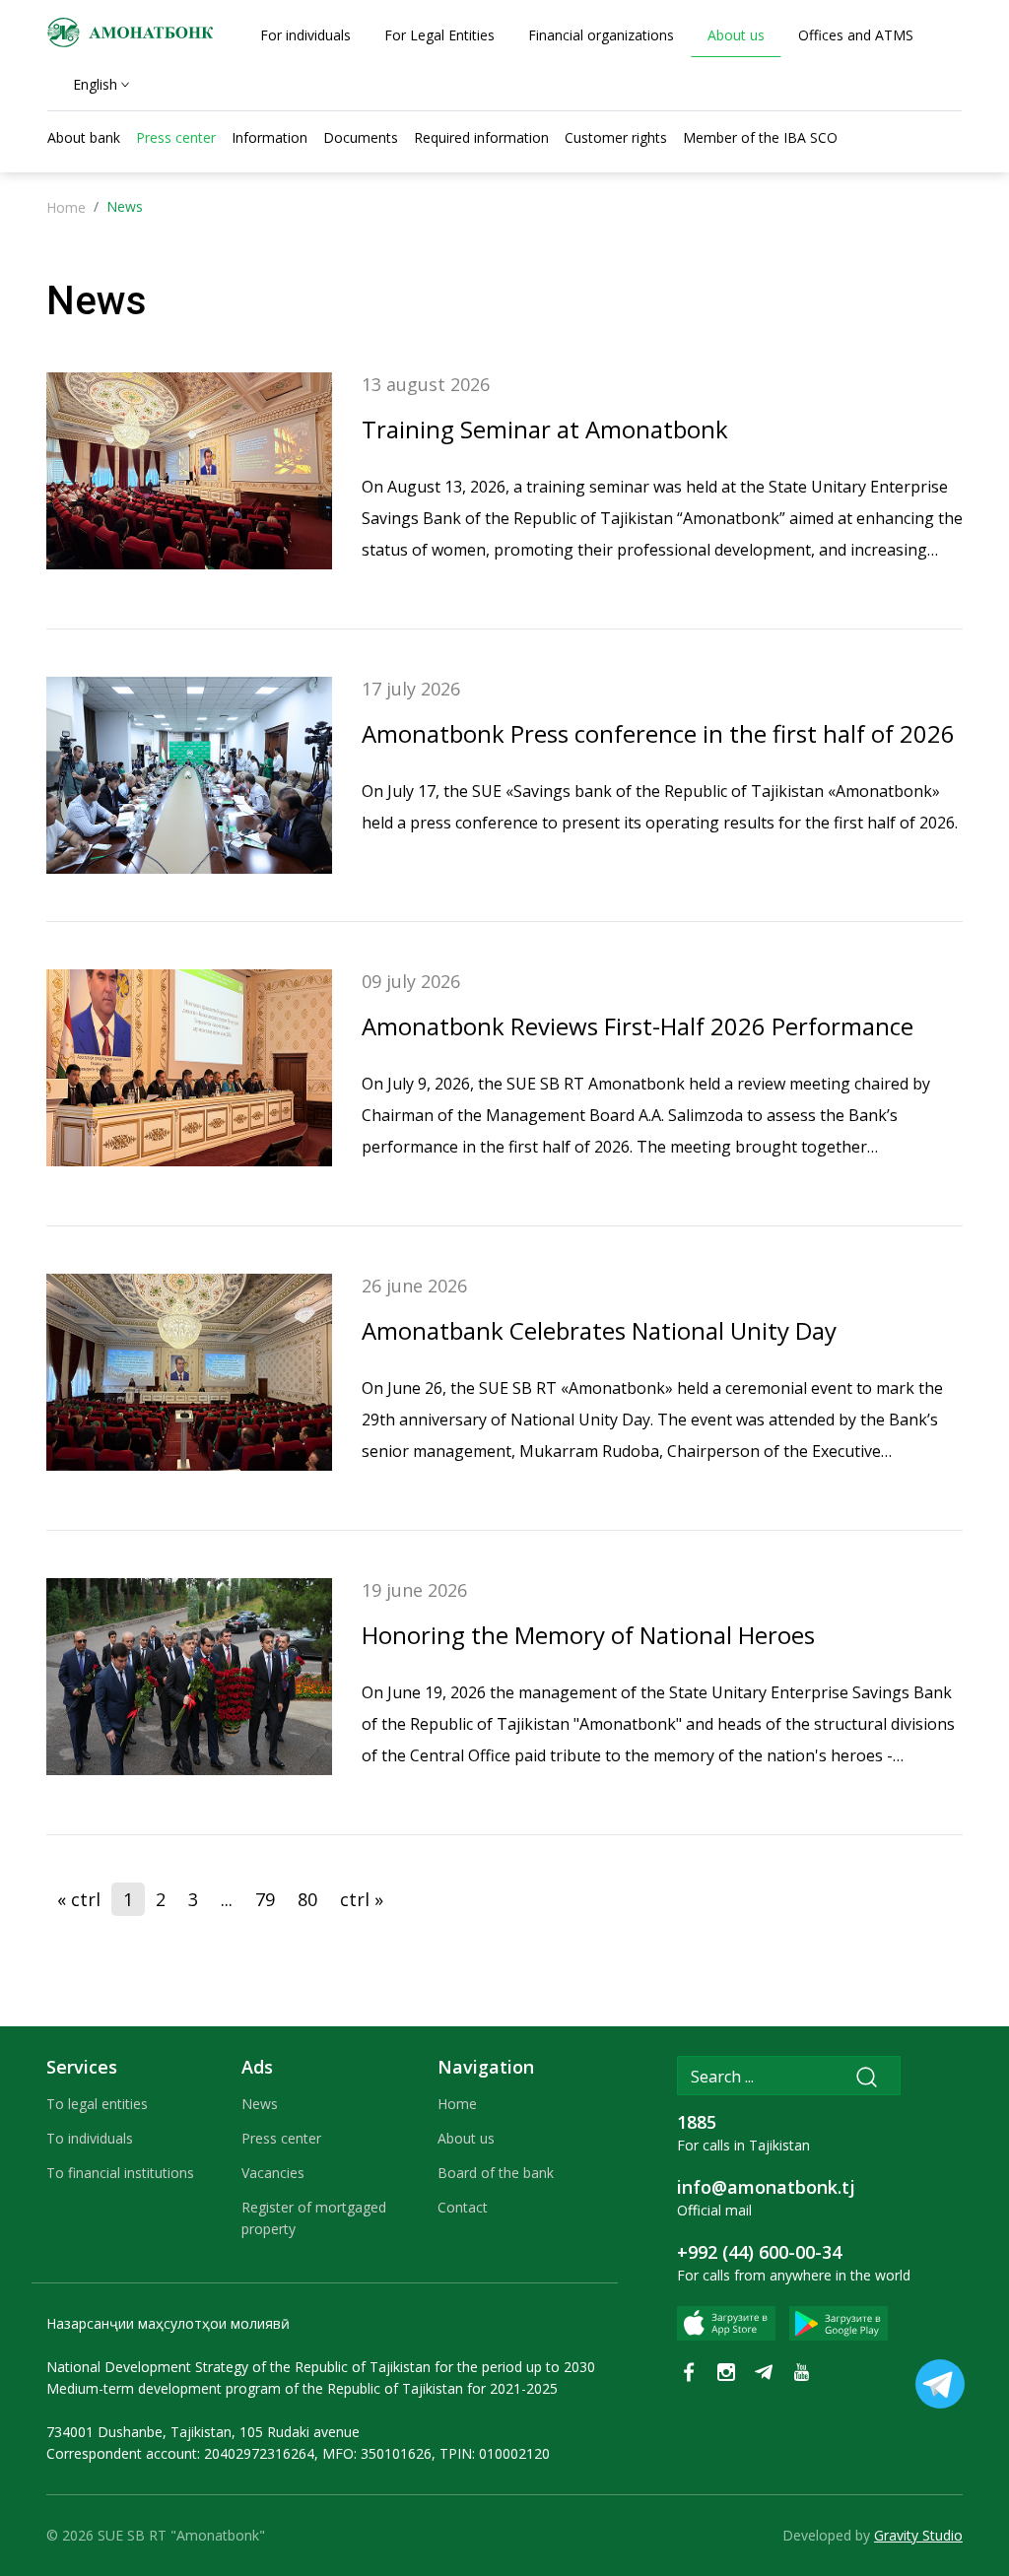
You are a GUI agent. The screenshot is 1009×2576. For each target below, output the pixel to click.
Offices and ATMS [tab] (856, 35)
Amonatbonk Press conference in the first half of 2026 (658, 733)
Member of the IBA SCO (760, 137)
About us (466, 2138)
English (95, 84)
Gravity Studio (918, 2535)
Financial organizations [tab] (601, 35)
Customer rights (616, 137)
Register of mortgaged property (314, 2218)
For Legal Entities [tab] (439, 35)
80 (307, 1899)
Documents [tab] (361, 137)
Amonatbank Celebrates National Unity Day (599, 1330)
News (260, 2104)
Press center (281, 2138)
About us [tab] (736, 35)
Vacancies (273, 2173)
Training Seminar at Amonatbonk (545, 429)
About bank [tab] (84, 137)
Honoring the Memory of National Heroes (588, 1635)
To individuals (90, 2138)
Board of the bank (496, 2173)
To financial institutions (120, 2173)
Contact (463, 2207)
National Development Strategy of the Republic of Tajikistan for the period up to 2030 (321, 2367)
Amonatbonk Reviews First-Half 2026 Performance (638, 1026)
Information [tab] (269, 137)
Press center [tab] (176, 137)
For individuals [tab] (305, 35)
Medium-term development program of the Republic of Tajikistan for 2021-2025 (302, 2388)
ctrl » (362, 1899)
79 (265, 1899)
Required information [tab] (481, 137)
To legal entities (97, 2104)
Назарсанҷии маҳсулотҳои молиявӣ (168, 2323)
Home (66, 207)
